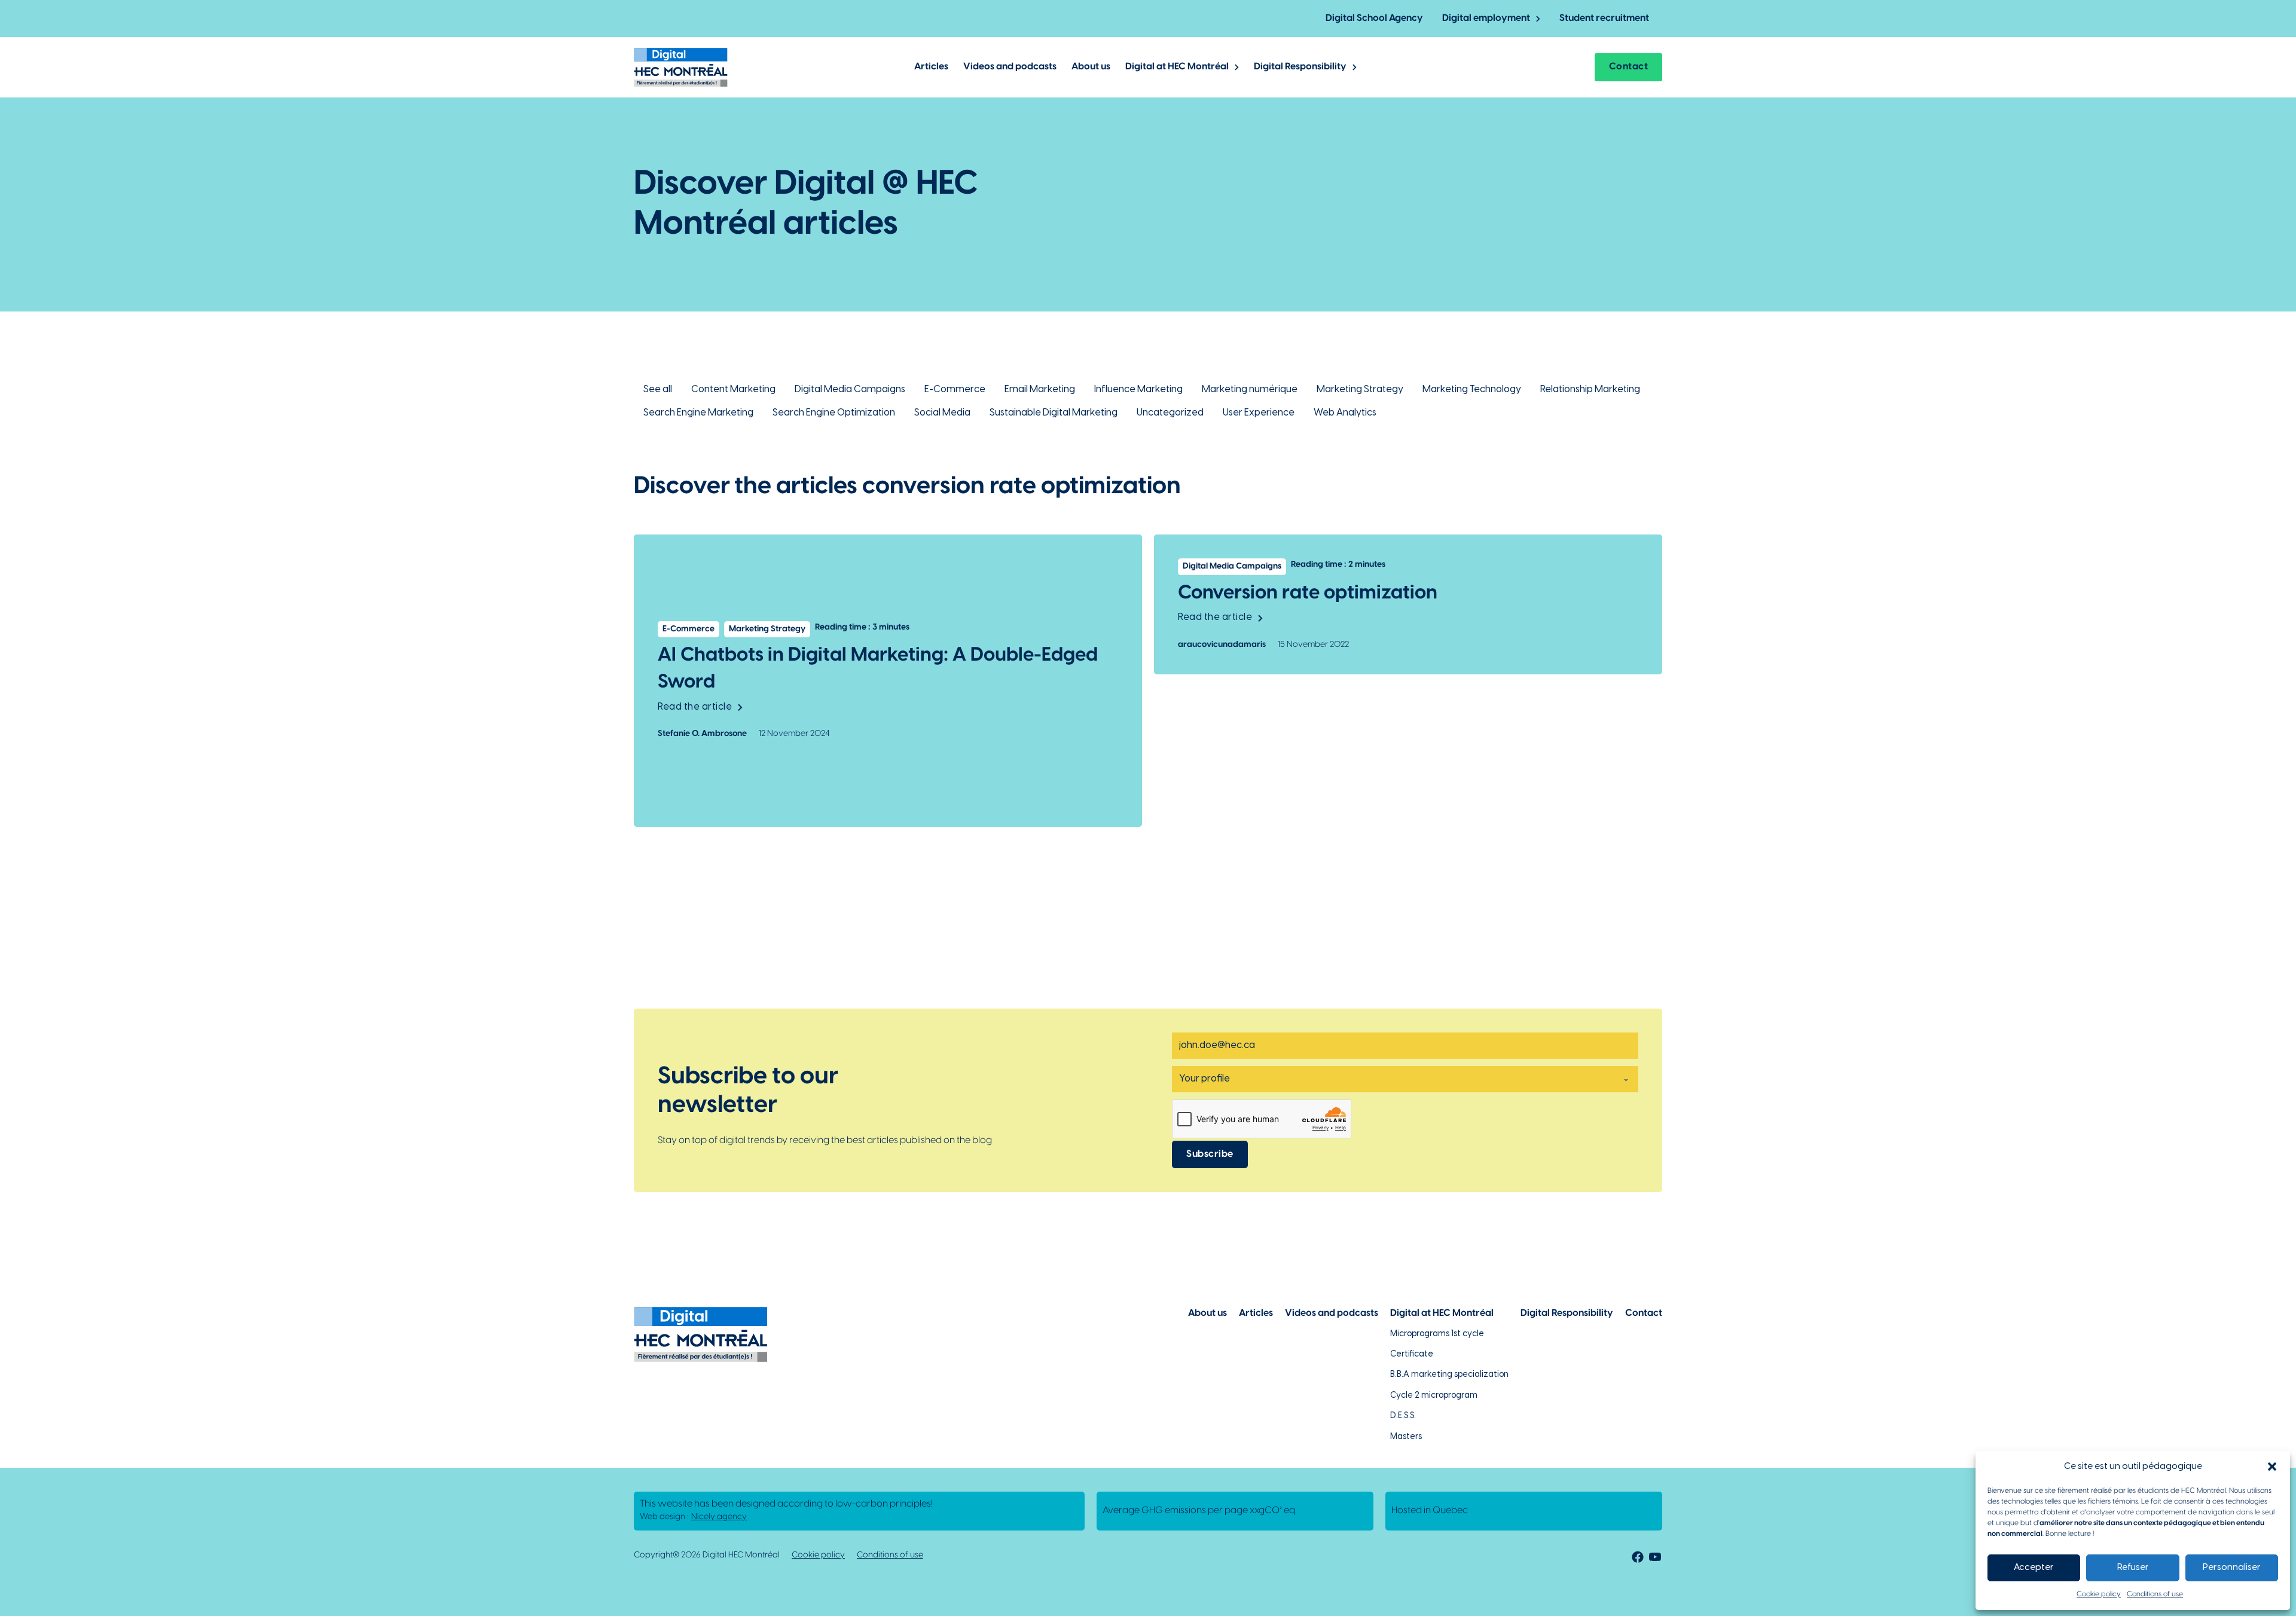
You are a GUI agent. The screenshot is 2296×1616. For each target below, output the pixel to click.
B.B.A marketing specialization (1449, 1375)
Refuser (2133, 1568)
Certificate (1412, 1354)
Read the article (695, 707)
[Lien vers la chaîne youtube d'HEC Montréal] (1655, 1559)
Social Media (942, 413)
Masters (1406, 1437)
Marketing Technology (1472, 390)
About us (1091, 67)
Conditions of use (2155, 1594)
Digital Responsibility (1300, 67)
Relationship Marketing (1590, 390)
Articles (931, 67)
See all (658, 390)
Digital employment (1486, 18)
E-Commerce (955, 390)
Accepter (2034, 1568)
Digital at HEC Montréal (1177, 67)
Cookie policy (2099, 1594)
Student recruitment (1604, 18)
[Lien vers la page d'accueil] (681, 67)
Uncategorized (1170, 413)
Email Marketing (1040, 390)
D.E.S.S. (1403, 1416)
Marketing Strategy (1360, 390)
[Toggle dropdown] (1538, 19)
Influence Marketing (1138, 390)
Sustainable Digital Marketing (1054, 413)
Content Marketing (733, 390)
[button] (2272, 1467)
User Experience (1259, 413)
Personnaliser (2232, 1568)
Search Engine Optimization (834, 413)
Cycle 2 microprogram (1434, 1396)
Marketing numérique (1250, 390)
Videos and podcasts (1010, 67)
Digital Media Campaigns (850, 390)
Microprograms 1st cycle (1437, 1334)
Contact (1629, 67)
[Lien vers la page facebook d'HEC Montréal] (1636, 1559)
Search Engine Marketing (698, 413)
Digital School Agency (1374, 18)
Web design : (693, 1517)
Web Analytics (1345, 413)
